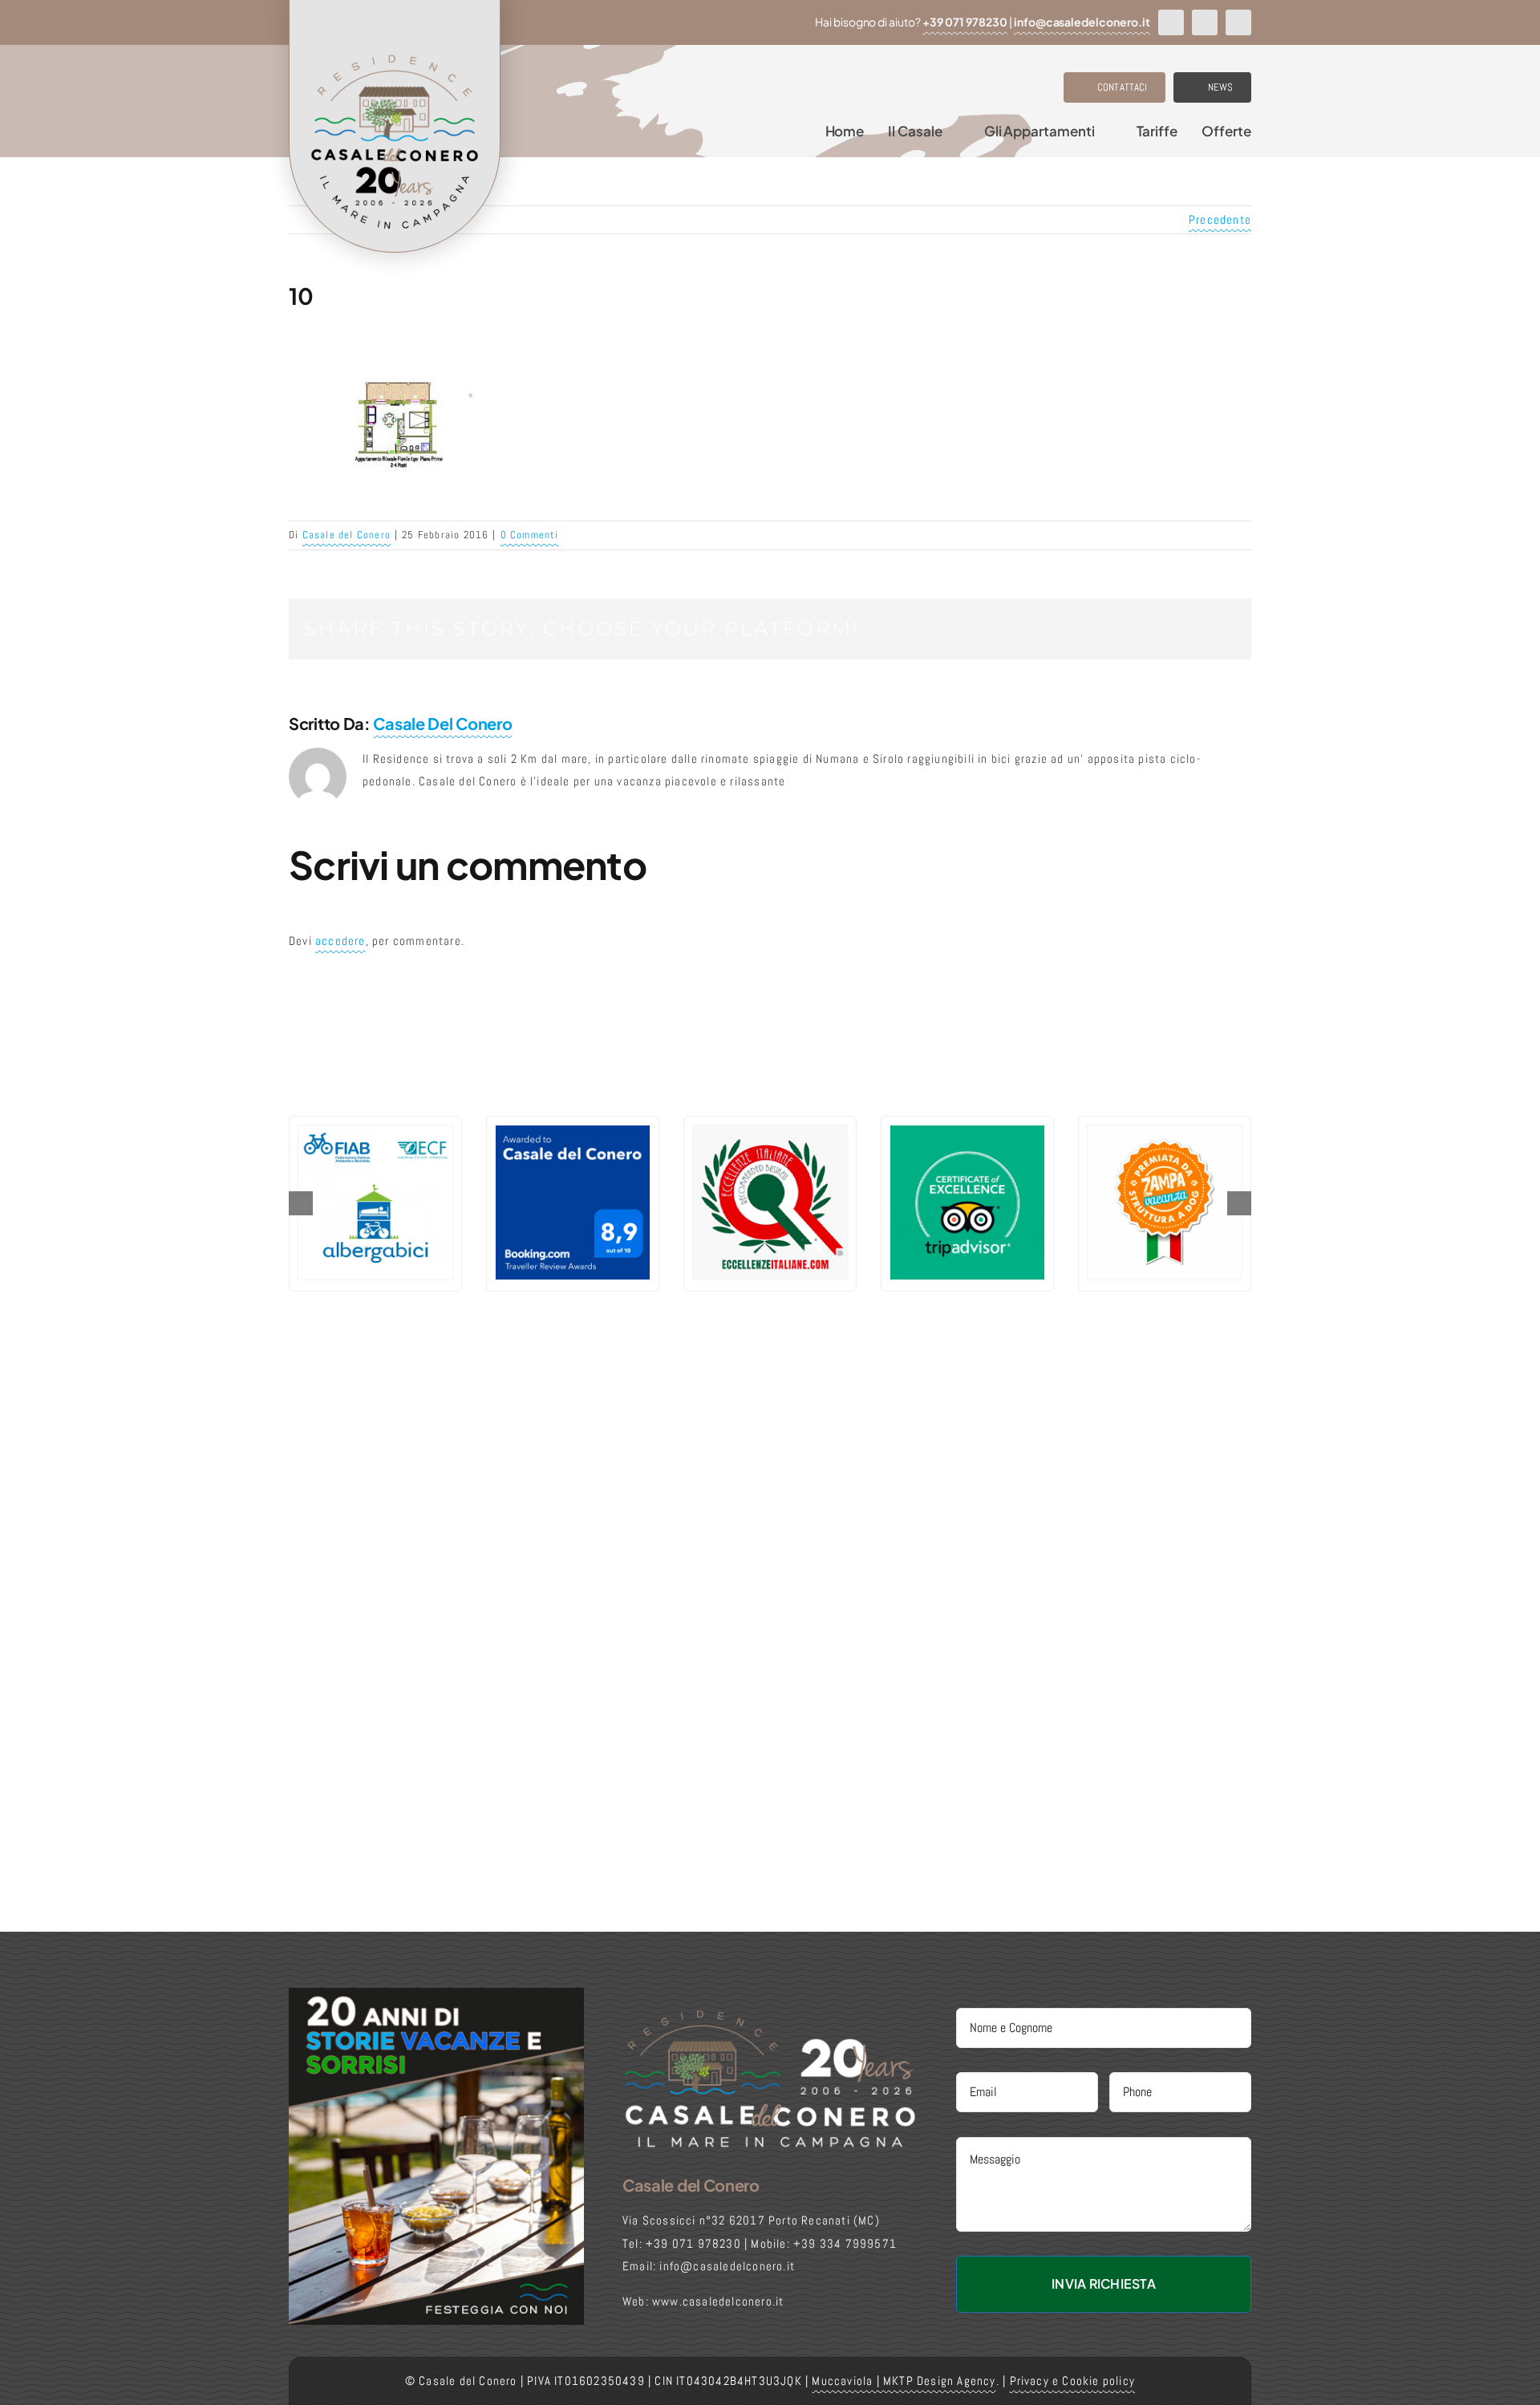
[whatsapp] (1238, 22)
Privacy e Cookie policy (1073, 2381)
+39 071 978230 (965, 22)
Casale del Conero (346, 535)
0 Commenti (530, 535)
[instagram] (1205, 22)
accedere (340, 941)
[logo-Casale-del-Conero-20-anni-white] (770, 2014)
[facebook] (1171, 22)
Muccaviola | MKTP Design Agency (904, 2381)
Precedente (1220, 219)
